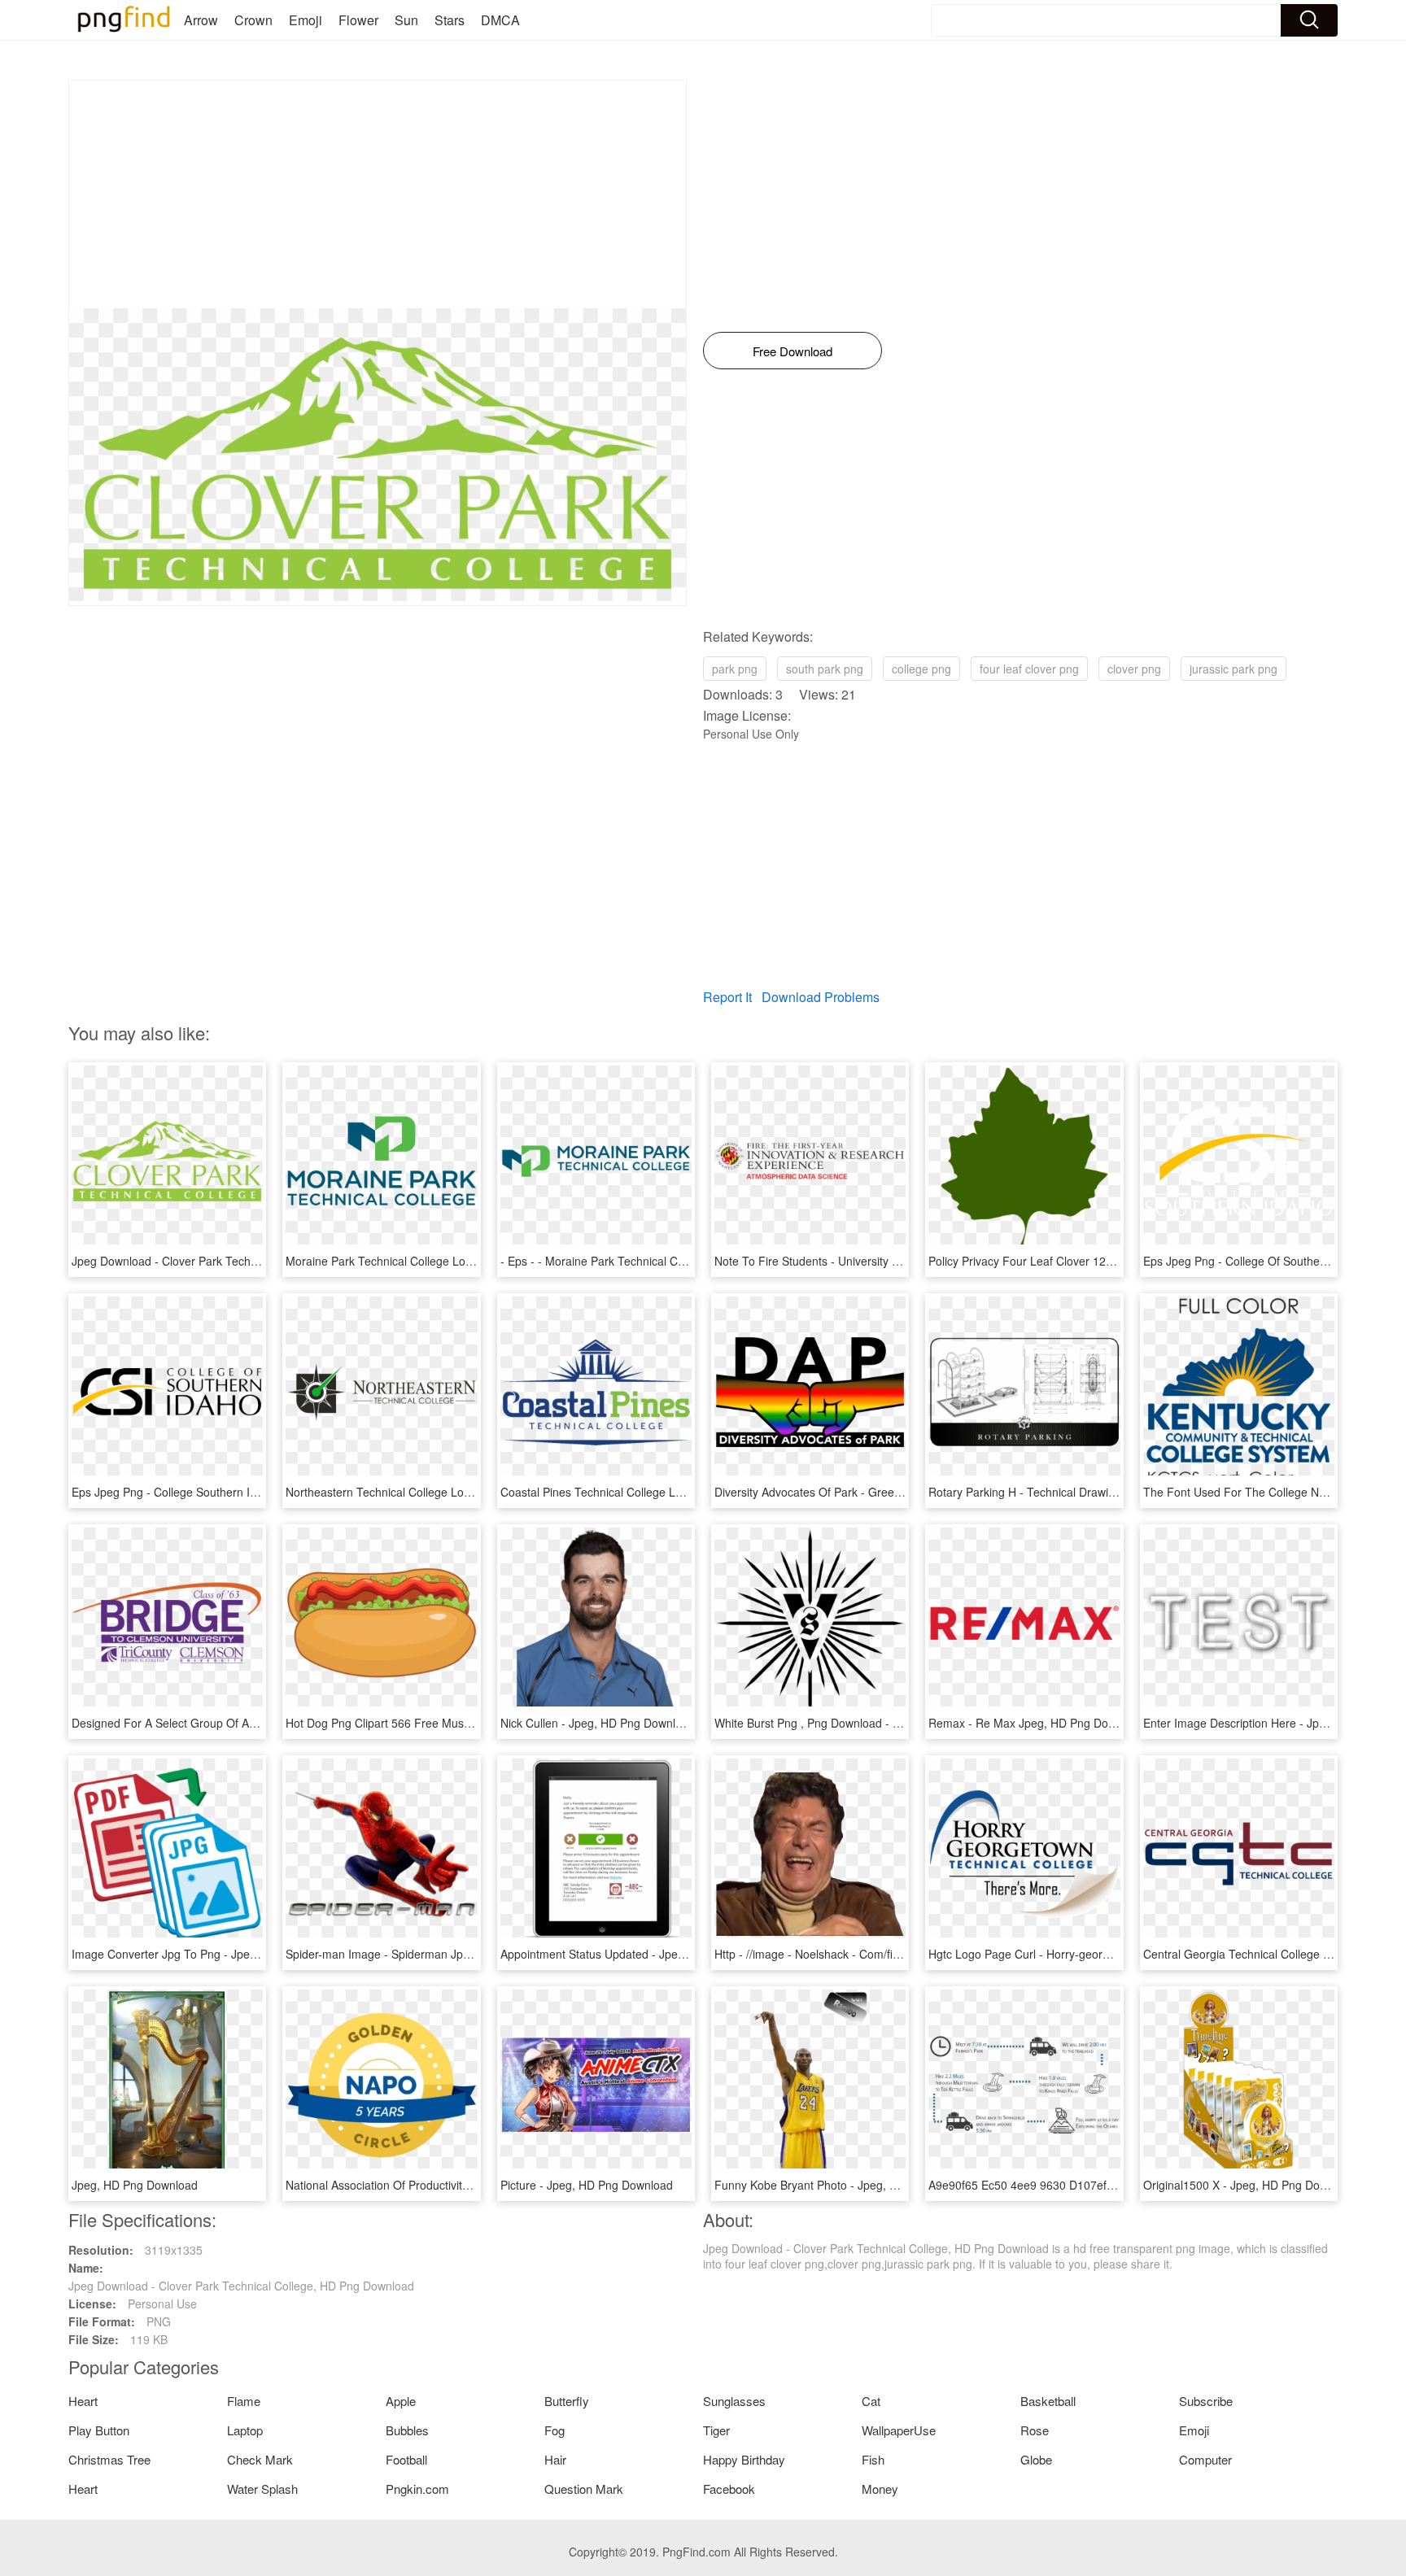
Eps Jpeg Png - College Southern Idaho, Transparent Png (220, 1492)
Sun (406, 20)
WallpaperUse (899, 2430)
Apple (401, 2401)
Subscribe (1206, 2401)
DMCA (500, 20)
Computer (1205, 2459)
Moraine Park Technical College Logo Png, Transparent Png (440, 1261)
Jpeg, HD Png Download (135, 2185)
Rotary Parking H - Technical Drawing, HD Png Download (1075, 1492)
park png (735, 669)
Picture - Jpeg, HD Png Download (587, 2185)
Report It (727, 997)
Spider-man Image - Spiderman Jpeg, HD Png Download (431, 1954)
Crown (253, 20)
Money (880, 2489)
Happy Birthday (744, 2459)
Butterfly (567, 2401)
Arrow (201, 20)
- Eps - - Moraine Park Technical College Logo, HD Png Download (670, 1261)
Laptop (245, 2430)
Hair (555, 2459)
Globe (1036, 2459)
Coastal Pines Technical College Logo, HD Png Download (648, 1492)
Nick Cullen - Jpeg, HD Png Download (598, 1723)
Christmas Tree (109, 2459)
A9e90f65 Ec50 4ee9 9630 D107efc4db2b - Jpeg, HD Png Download (1105, 2185)
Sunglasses (734, 2401)
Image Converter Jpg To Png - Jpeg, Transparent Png (210, 1954)
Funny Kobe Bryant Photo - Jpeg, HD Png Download (849, 2185)
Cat (871, 2401)
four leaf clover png (1029, 669)
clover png (1134, 669)
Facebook (729, 2489)
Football (406, 2459)
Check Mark (260, 2459)
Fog (555, 2430)
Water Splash (262, 2489)
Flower (358, 20)
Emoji (306, 20)
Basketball (1048, 2401)
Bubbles (407, 2430)
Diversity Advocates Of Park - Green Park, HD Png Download (871, 1492)
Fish (873, 2459)
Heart (83, 2401)
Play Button (99, 2430)
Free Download (793, 351)
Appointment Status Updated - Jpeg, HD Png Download (643, 1954)
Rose (1035, 2430)
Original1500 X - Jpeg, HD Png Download (1250, 2185)
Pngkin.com (417, 2489)
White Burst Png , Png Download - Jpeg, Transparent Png (862, 1723)
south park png (825, 669)
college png (921, 669)
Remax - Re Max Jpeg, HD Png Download (1037, 1723)
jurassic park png (1234, 669)
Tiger (716, 2430)
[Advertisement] (378, 194)
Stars (450, 20)
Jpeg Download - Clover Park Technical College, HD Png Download (245, 1261)
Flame (244, 2401)
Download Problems (821, 997)
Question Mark (584, 2489)
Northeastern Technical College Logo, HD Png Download (432, 1492)
